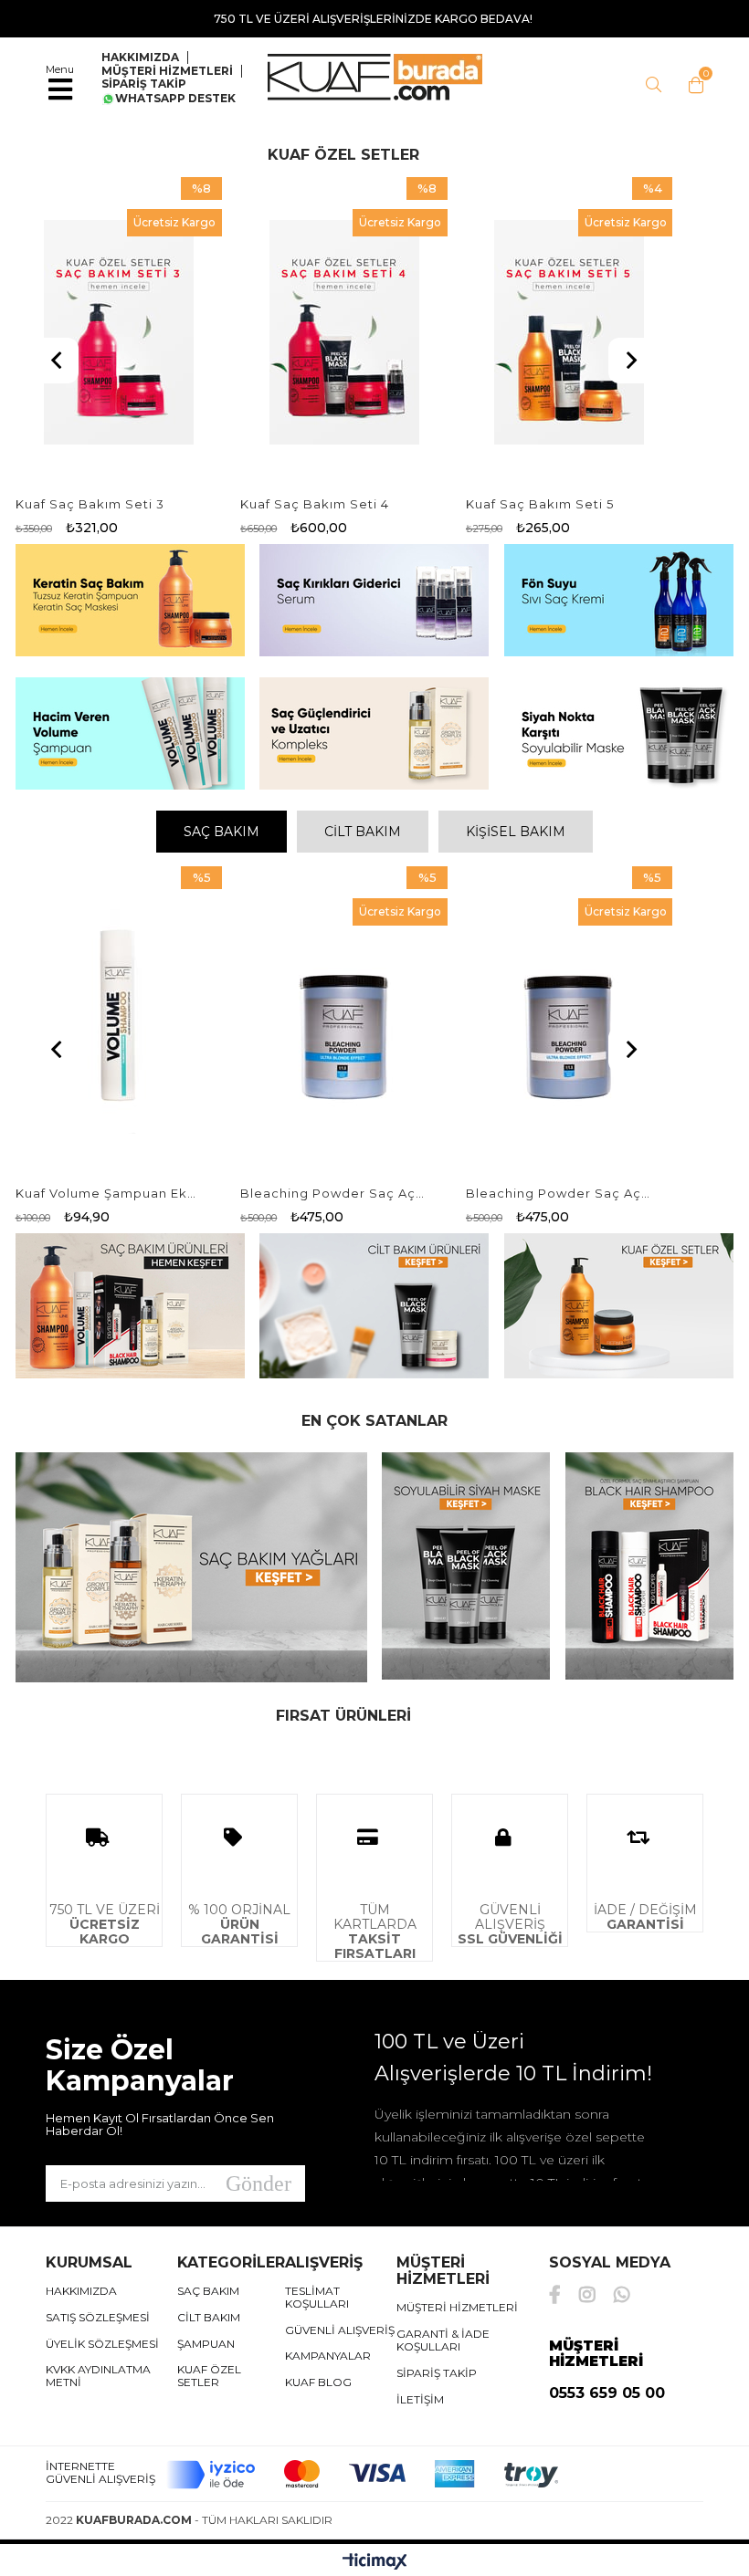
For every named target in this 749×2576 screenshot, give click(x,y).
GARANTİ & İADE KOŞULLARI (443, 2340)
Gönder (258, 2183)
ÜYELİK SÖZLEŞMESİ (102, 2344)
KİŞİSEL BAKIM (516, 832)
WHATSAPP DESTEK (175, 99)
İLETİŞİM (420, 2400)
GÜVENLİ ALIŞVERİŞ (340, 2330)
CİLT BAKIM (363, 832)
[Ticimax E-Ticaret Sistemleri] (375, 2562)
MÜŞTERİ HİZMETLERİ (167, 71)
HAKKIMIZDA (81, 2291)
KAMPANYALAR (328, 2356)
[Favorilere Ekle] (119, 332)
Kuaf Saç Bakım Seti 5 (540, 504)
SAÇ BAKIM (222, 832)
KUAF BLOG (318, 2382)
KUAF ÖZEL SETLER (209, 2376)
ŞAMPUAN (206, 2344)
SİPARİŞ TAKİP (144, 84)
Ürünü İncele (165, 332)
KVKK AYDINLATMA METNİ (98, 2376)
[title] (129, 602)
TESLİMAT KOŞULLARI (317, 2298)
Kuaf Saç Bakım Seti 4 (315, 504)
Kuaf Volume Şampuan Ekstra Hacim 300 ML (108, 1193)
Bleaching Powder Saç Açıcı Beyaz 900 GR (558, 1193)
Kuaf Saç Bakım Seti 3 (90, 504)
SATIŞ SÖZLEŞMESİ (98, 2318)
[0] (691, 85)
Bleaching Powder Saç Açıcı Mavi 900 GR (332, 1193)
